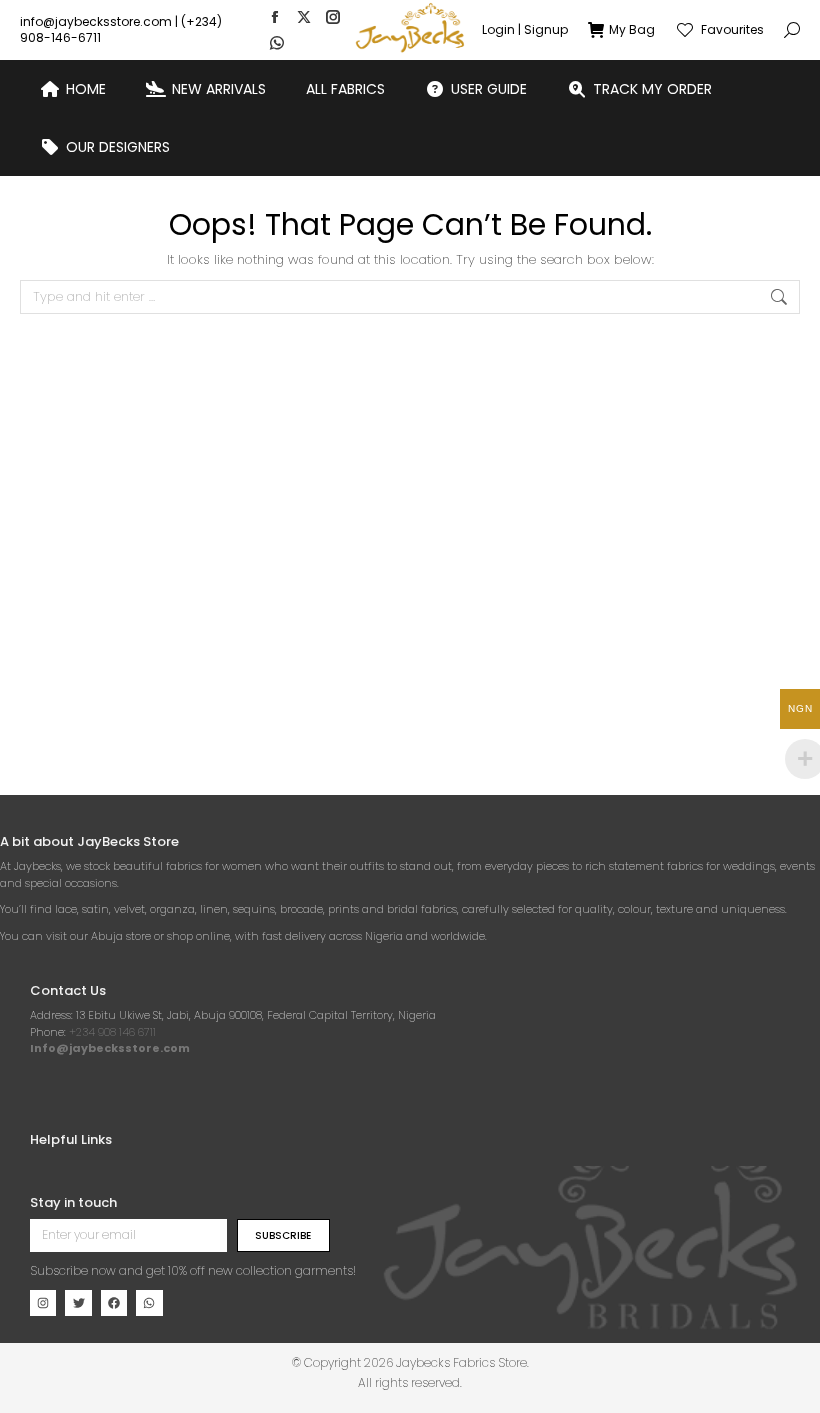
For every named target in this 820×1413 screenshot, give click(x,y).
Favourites (732, 30)
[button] (296, 16)
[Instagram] (43, 1303)
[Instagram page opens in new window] (333, 17)
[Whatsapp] (149, 1303)
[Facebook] (114, 1303)
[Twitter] (78, 1303)
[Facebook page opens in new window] (275, 17)
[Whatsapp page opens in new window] (277, 43)
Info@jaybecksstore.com (110, 1048)
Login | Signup (525, 30)
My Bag (632, 30)
